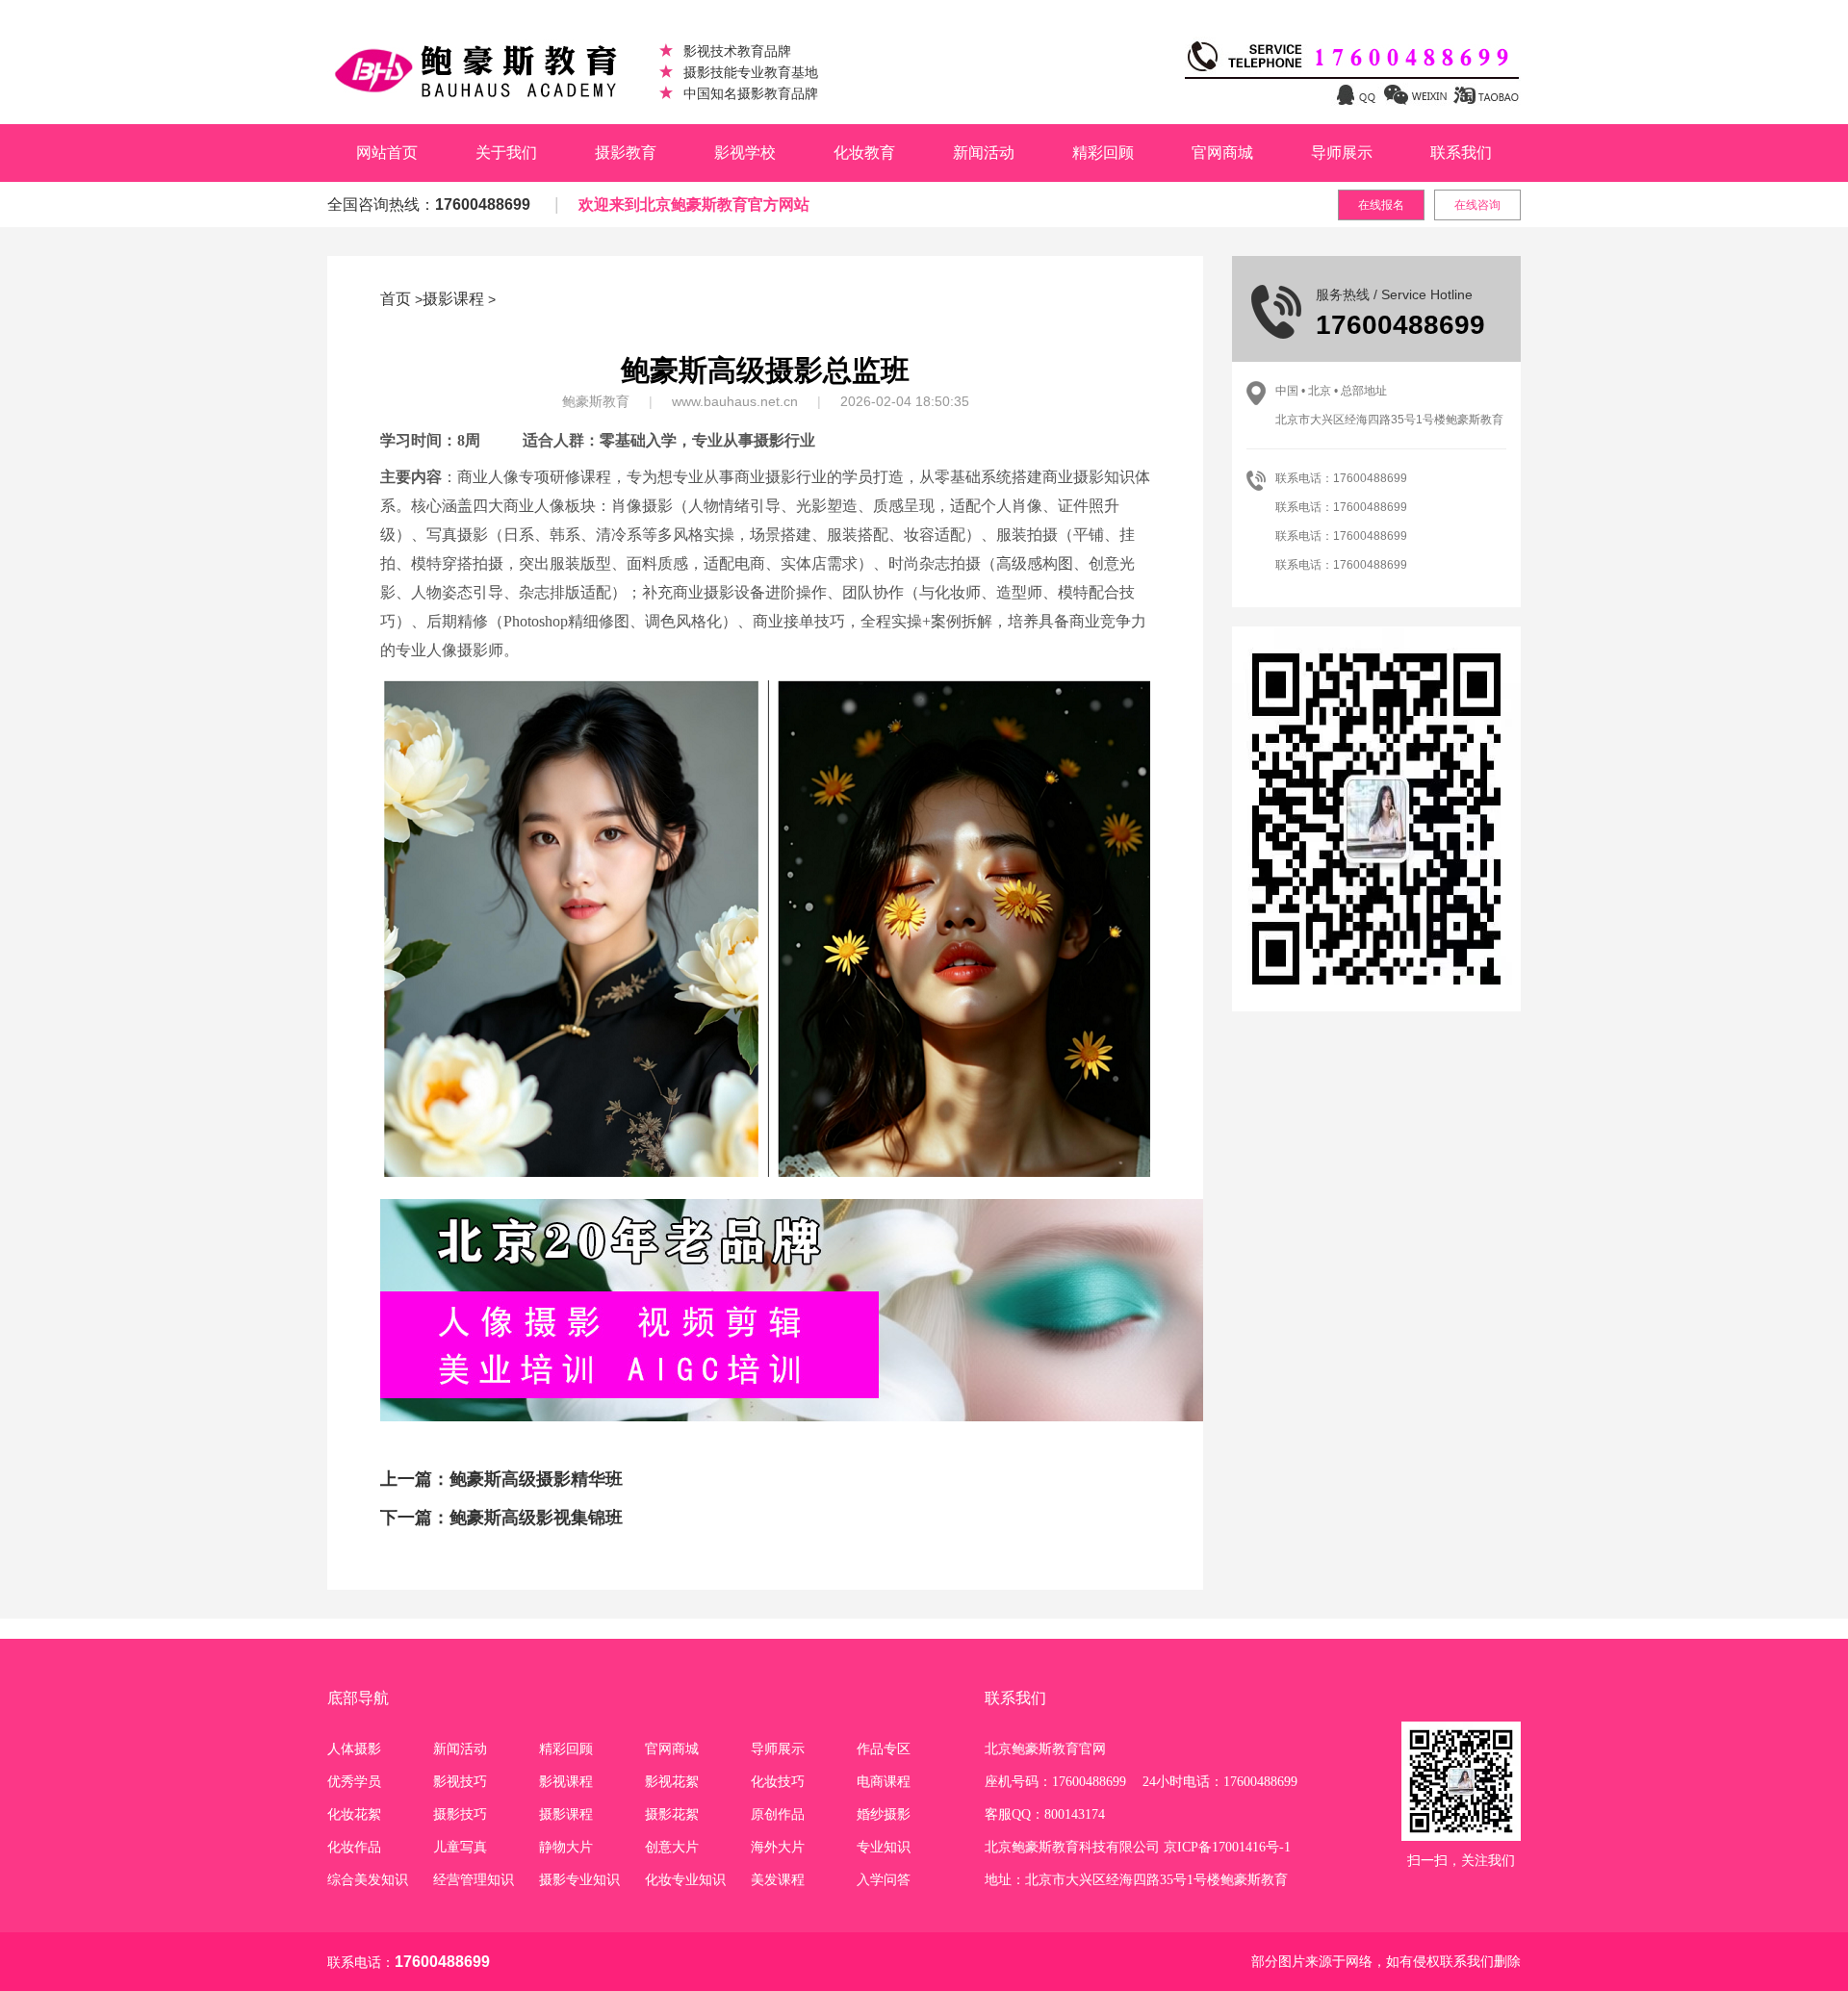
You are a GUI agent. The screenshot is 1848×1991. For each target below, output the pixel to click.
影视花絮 (672, 1782)
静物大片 (566, 1847)
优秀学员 (354, 1782)
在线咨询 (1477, 205)
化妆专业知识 (685, 1880)
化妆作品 (354, 1847)
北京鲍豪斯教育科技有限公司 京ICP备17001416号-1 (1138, 1847)
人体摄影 (354, 1749)
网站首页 (387, 153)
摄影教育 (626, 153)
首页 (396, 299)
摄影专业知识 (579, 1880)
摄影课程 (453, 299)
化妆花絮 (354, 1814)
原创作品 (778, 1814)
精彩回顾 (1103, 153)
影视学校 (745, 153)
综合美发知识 (368, 1880)
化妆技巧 (778, 1782)
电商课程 (884, 1782)
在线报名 (1381, 205)
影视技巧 (460, 1782)
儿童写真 (460, 1847)
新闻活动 (984, 153)
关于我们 (506, 153)
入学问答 (884, 1880)
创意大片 (672, 1847)
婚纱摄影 (884, 1814)
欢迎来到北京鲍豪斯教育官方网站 (694, 204)
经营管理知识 (474, 1880)
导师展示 (1342, 153)
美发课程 (778, 1880)
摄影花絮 (672, 1814)
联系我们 (1461, 153)
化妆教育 (864, 153)
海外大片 (778, 1847)
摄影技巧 (460, 1814)
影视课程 (566, 1782)
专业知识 (884, 1847)
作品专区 (884, 1749)
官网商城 (1222, 153)
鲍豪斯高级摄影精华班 (536, 1479)
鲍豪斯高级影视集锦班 (536, 1518)
